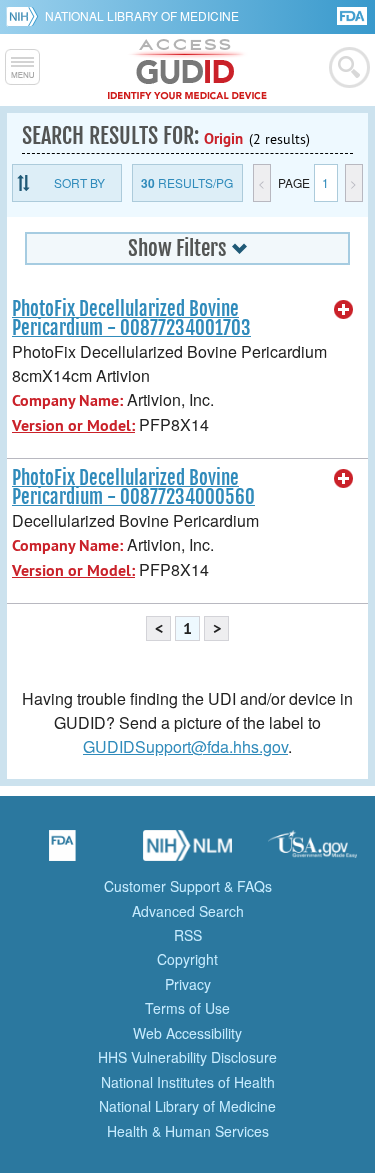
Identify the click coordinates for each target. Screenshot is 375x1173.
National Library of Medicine (142, 15)
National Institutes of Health (188, 1082)
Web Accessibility (187, 1033)
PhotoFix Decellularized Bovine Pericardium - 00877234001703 (131, 318)
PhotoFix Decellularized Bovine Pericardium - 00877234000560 (133, 487)
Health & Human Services (188, 1131)
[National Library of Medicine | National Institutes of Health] (188, 852)
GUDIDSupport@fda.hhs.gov (185, 746)
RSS (188, 935)
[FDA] (353, 14)
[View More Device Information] (344, 310)
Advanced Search (188, 911)
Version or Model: (73, 425)
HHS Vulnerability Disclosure (187, 1057)
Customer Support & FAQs (188, 886)
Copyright (187, 959)
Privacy (188, 984)
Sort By (79, 182)
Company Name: (67, 400)
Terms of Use (187, 1008)
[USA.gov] (313, 852)
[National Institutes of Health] (25, 16)
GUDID (187, 70)
